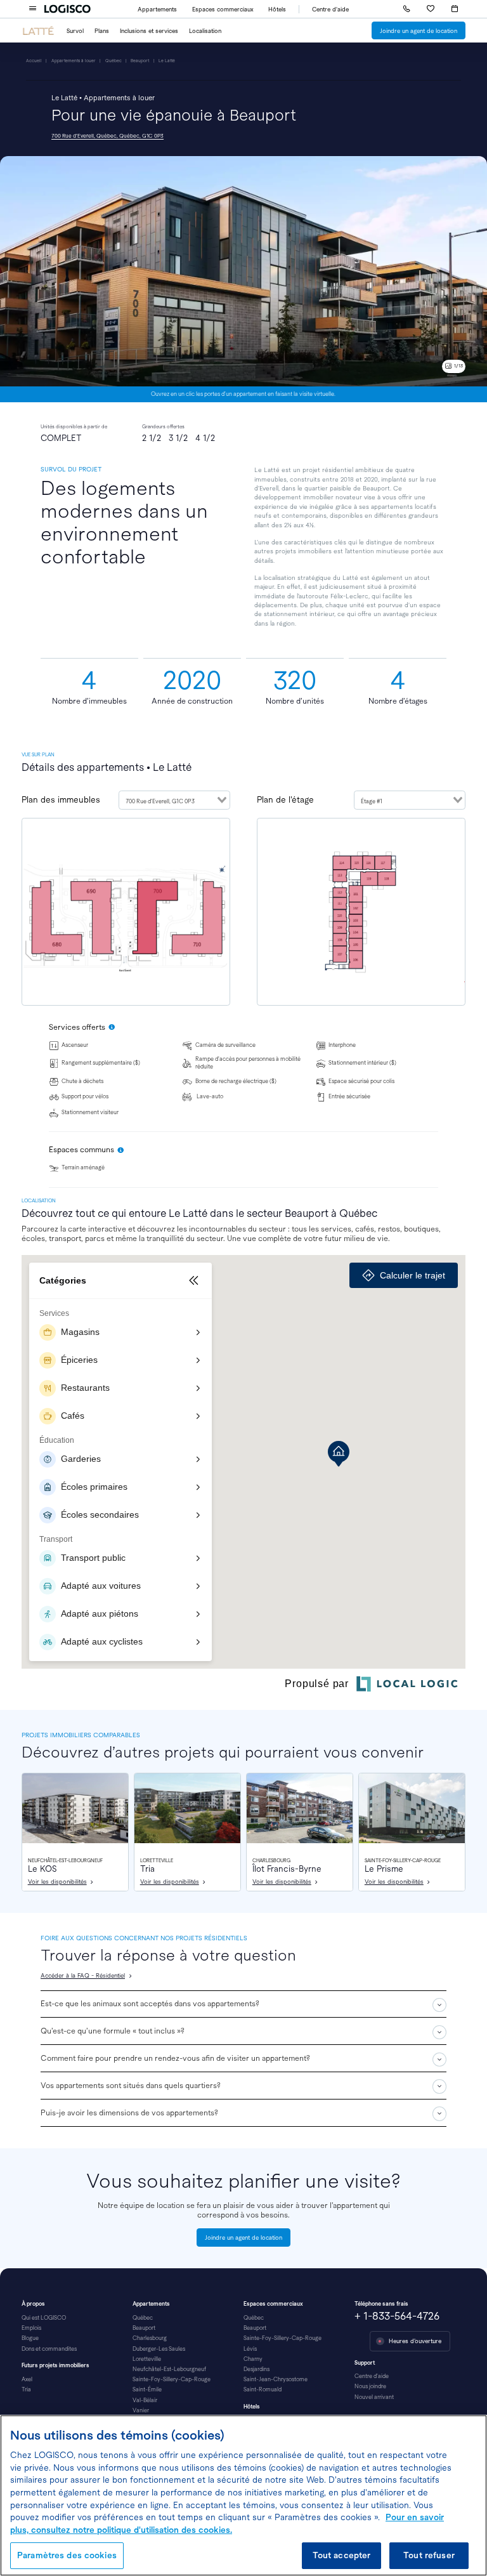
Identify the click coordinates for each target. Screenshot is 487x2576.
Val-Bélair (145, 2400)
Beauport (140, 61)
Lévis (250, 2349)
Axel (27, 2379)
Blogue (30, 2338)
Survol (75, 31)
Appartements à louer (74, 61)
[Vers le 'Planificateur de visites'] (455, 9)
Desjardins (256, 2369)
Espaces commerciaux (223, 9)
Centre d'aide (330, 9)
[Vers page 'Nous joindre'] (406, 9)
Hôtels (277, 9)
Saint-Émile (147, 2389)
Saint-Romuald (263, 2389)
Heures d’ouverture (415, 2341)
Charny (253, 2359)
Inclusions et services (149, 31)
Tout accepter (342, 2555)
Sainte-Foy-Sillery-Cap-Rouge (172, 2379)
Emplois (31, 2328)
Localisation (205, 31)
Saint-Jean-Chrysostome (276, 2379)
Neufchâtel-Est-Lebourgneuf (169, 2369)
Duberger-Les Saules (159, 2349)
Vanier (141, 2410)
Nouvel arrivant (374, 2397)
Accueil (34, 61)
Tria (26, 2389)
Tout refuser (429, 2555)
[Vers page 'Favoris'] (431, 9)
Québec (114, 61)
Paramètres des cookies (67, 2555)
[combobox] (174, 800)
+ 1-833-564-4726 (397, 2316)
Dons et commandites (49, 2349)
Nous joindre (370, 2386)
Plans (102, 31)
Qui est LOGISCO (44, 2318)
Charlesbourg (150, 2338)
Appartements (157, 9)
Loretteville (147, 2359)
